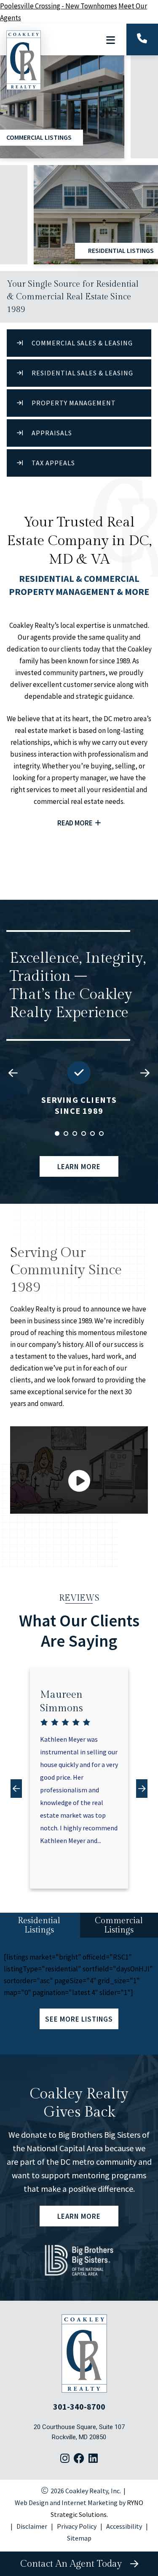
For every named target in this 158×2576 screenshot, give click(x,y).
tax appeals (53, 463)
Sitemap (79, 2538)
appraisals (52, 433)
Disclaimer (32, 2526)
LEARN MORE (79, 1166)
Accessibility (124, 2526)
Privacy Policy (77, 2526)
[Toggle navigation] (110, 40)
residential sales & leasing (82, 373)
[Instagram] (65, 2459)
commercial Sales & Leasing (82, 343)
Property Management (74, 403)
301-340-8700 (79, 2406)
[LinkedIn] (93, 2459)
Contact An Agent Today (74, 2564)
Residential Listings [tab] (39, 1925)
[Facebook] (79, 2459)
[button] (145, 1074)
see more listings (79, 2019)
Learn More (79, 2216)
